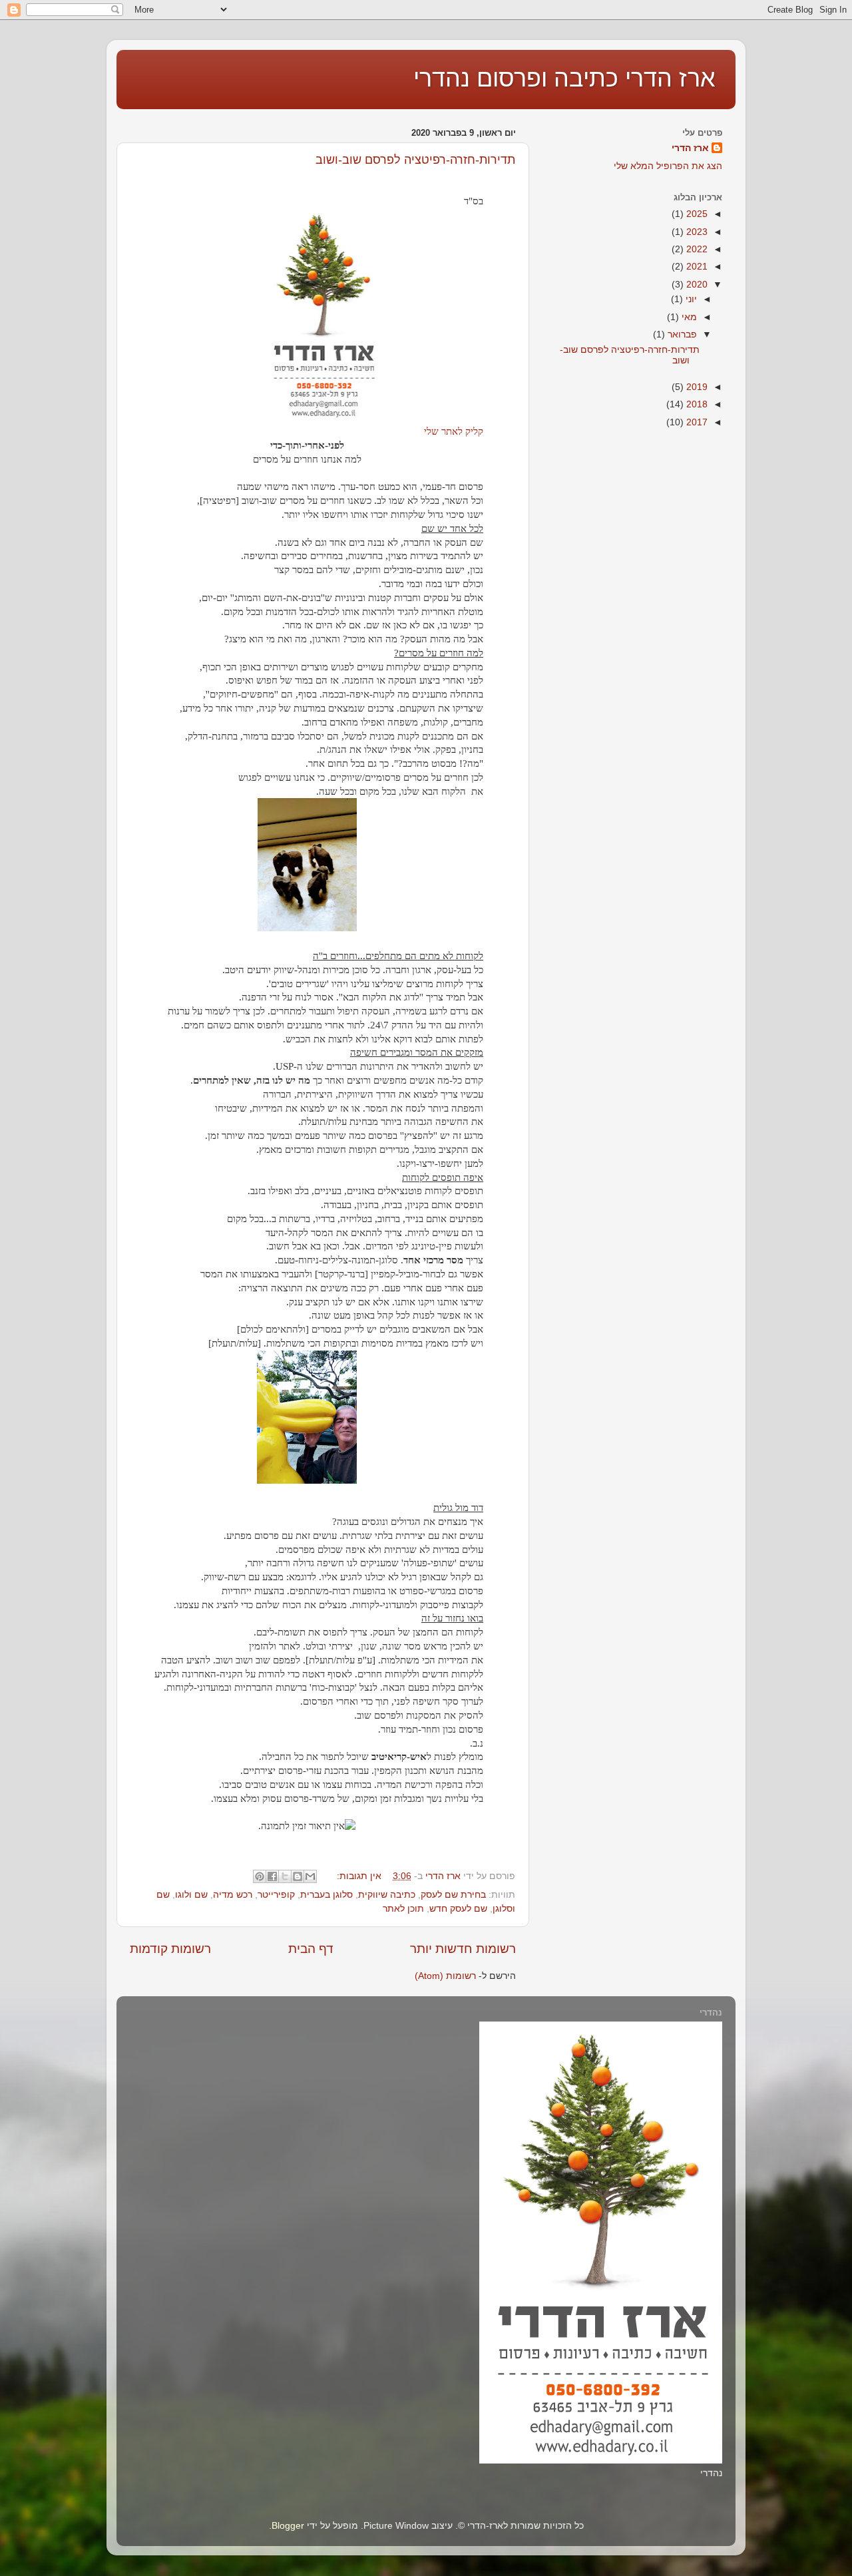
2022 (696, 249)
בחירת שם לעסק (453, 1895)
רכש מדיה (233, 1895)
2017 (696, 422)
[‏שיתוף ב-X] (285, 1876)
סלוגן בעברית (326, 1895)
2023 (696, 232)
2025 (696, 214)
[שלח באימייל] (310, 1876)
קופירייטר (276, 1895)
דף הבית (311, 1949)
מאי (688, 317)
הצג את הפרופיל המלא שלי (668, 166)
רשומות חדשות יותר (463, 1949)
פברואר (681, 334)
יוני (690, 299)
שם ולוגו (191, 1895)
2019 (696, 387)
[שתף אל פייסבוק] (272, 1876)
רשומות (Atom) (445, 1976)
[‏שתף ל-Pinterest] (260, 1876)
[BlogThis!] (298, 1876)
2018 (696, 404)
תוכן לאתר (403, 1909)
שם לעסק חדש (458, 1909)
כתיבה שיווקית (387, 1895)
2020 (696, 285)
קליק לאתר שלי (454, 431)
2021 (696, 267)
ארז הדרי (690, 148)
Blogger (288, 2526)
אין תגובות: (358, 1876)
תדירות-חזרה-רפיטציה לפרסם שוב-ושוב (415, 160)
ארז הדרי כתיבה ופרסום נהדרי (564, 78)
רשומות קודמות (170, 1949)
